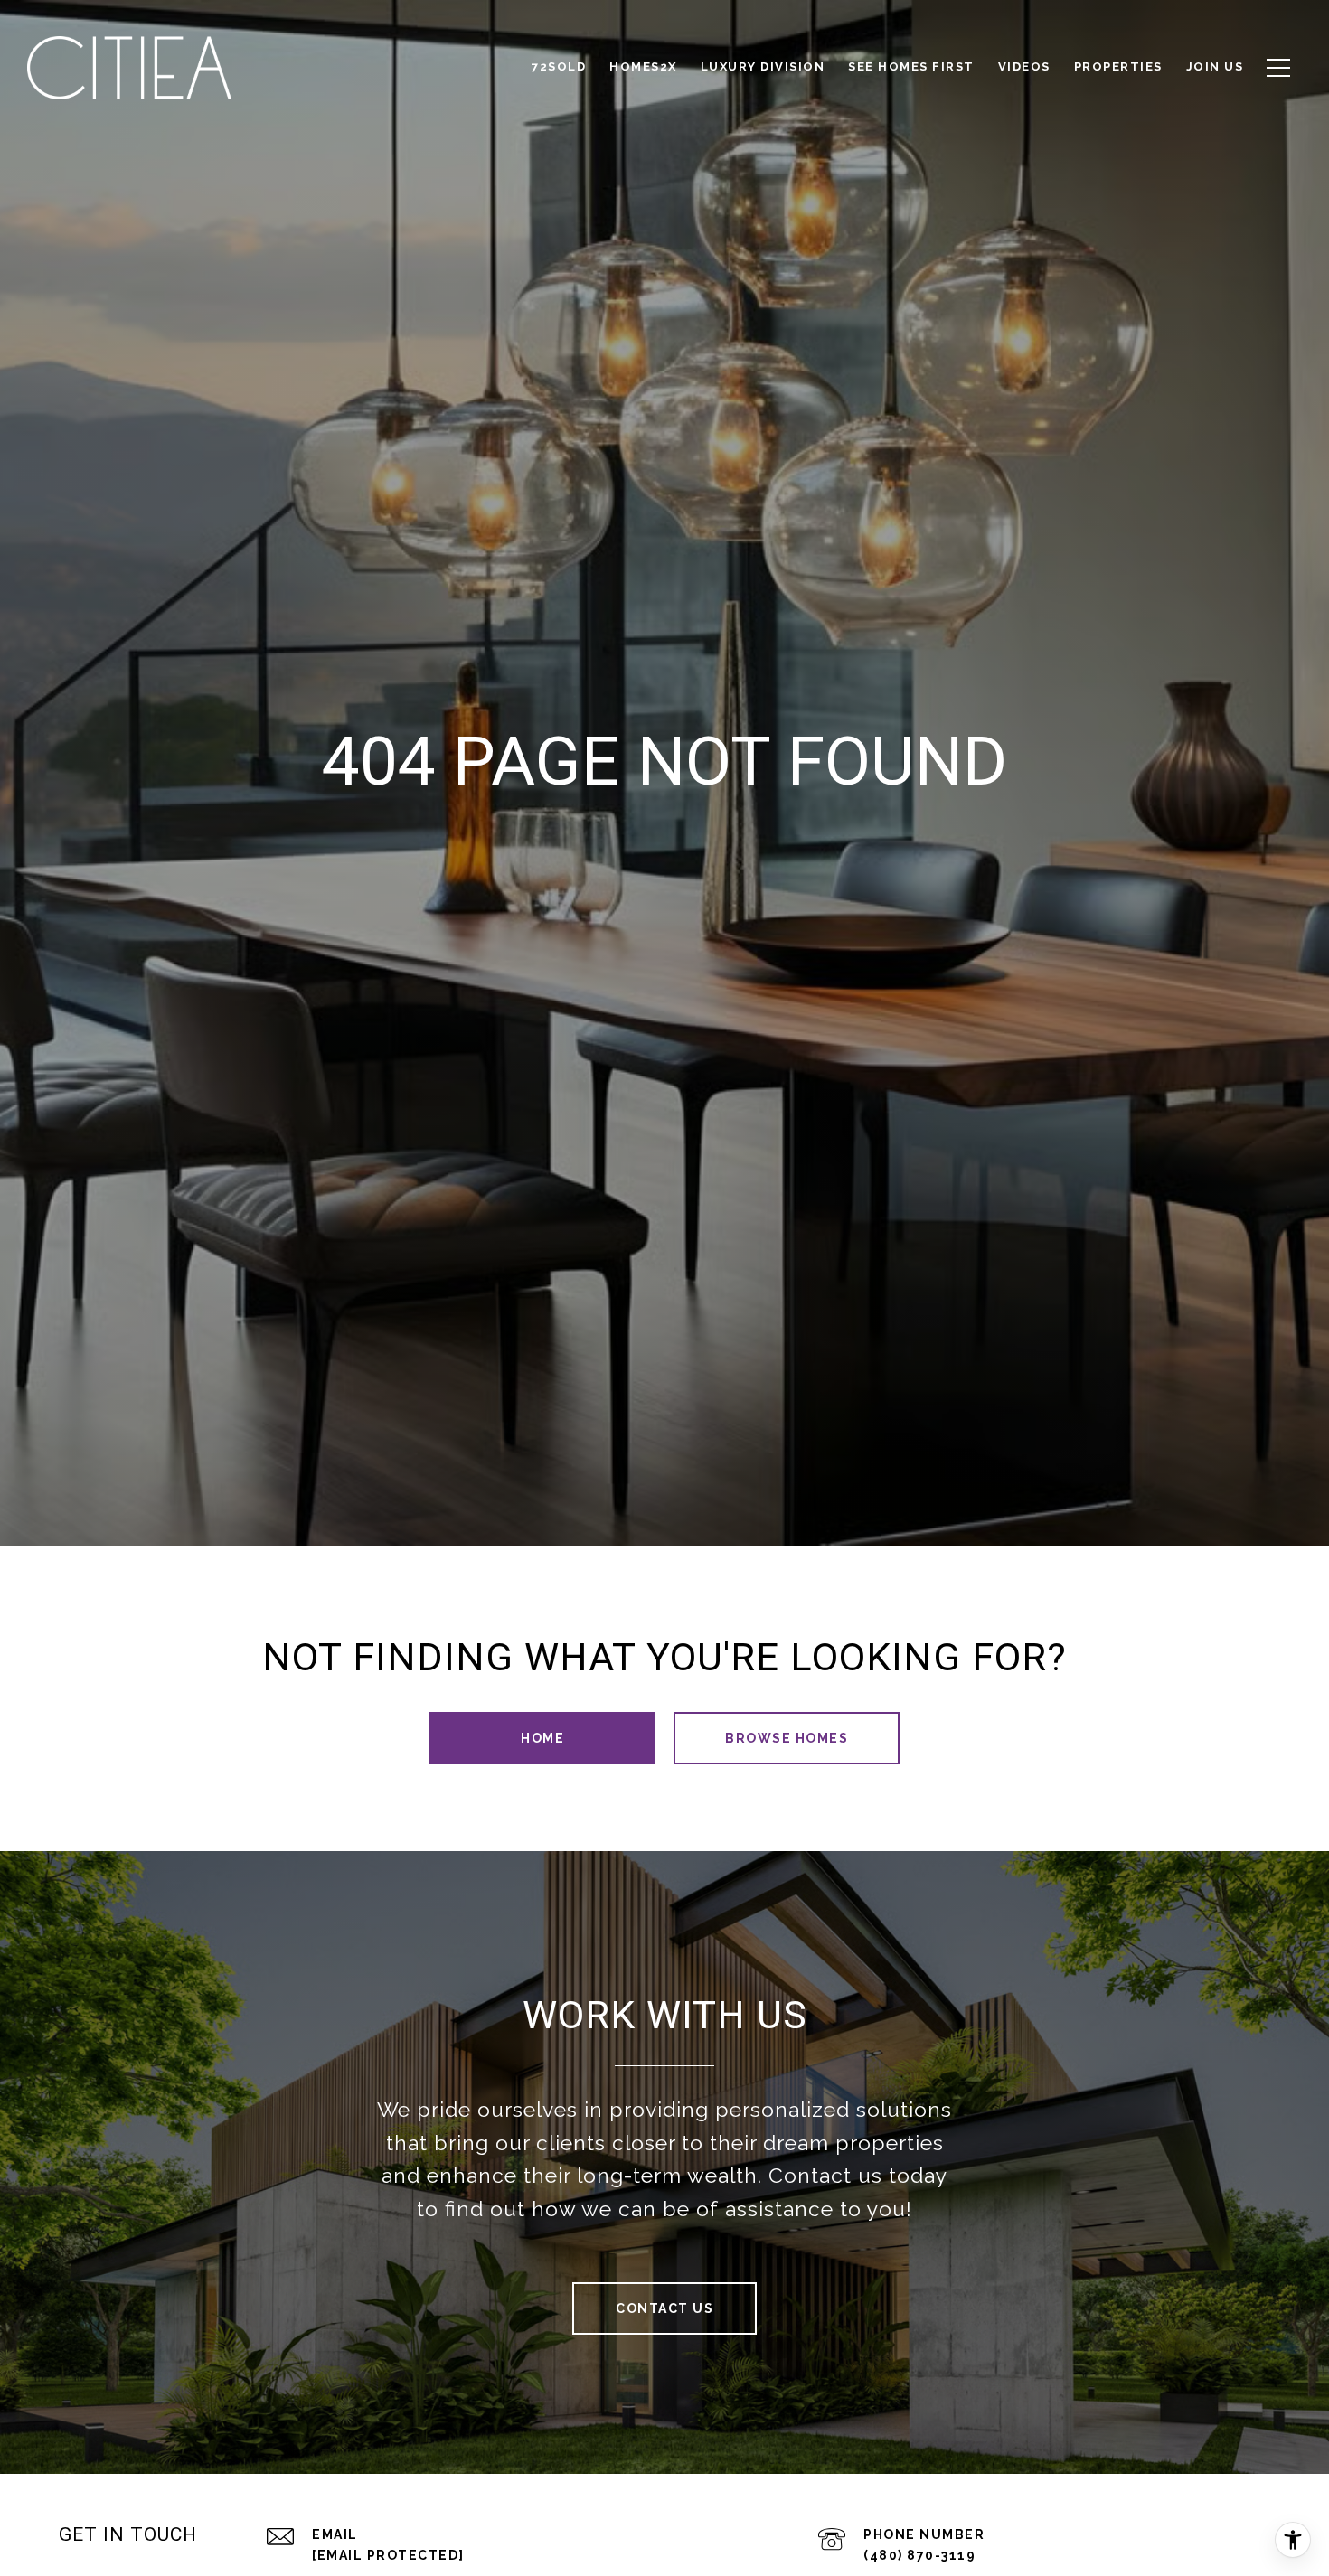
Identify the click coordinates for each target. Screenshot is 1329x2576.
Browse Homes (787, 1738)
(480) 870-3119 (919, 2555)
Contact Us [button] (664, 2308)
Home (542, 1738)
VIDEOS (1024, 66)
